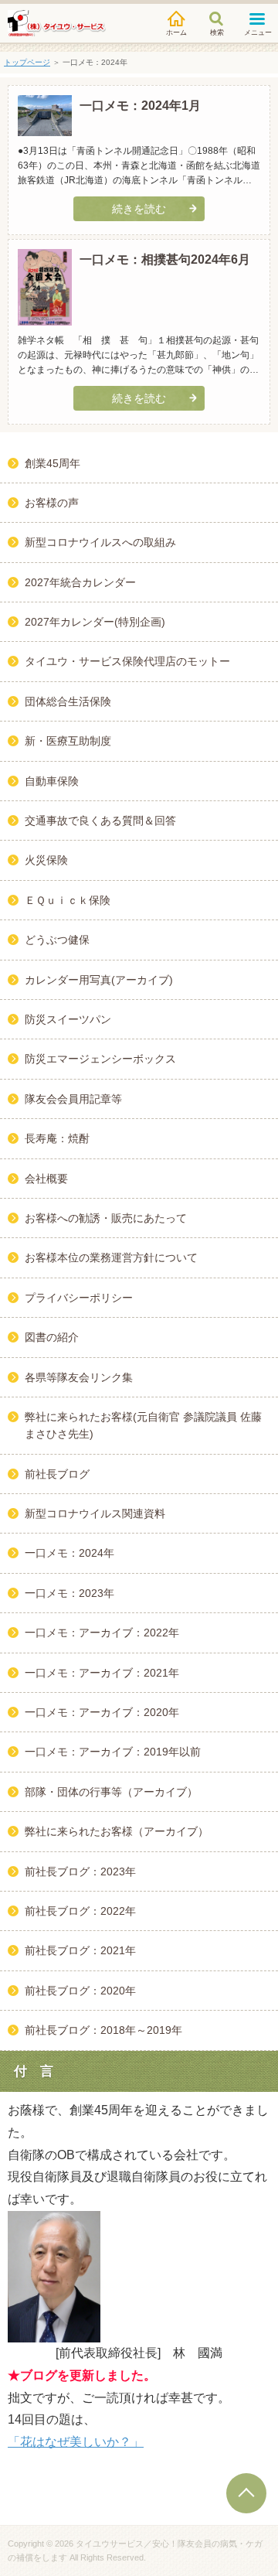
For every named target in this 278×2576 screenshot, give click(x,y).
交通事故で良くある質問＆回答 (100, 821)
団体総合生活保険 (68, 701)
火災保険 (46, 860)
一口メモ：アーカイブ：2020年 (102, 1712)
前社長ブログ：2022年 (80, 1911)
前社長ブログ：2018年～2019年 (103, 2030)
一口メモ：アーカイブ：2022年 (102, 1633)
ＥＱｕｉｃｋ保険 (68, 900)
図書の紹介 (52, 1337)
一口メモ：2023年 (69, 1593)
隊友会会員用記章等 (73, 1099)
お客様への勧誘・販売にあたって (106, 1218)
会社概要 (46, 1179)
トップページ (27, 62)
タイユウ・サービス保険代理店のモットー (127, 661)
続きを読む (139, 209)
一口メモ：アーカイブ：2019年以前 (113, 1752)
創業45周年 (53, 463)
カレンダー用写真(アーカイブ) (99, 980)
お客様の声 (52, 503)
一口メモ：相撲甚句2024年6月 (165, 259)
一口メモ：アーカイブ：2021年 (102, 1673)
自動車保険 (52, 781)
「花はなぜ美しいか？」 (76, 2442)
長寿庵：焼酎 (57, 1138)
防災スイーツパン (68, 1019)
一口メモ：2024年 (69, 1553)
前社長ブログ (57, 1474)
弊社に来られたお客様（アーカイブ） (117, 1831)
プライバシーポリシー (79, 1298)
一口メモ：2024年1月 (140, 106)
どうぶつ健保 (57, 940)
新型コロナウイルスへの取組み (100, 542)
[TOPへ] (246, 2493)
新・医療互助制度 (68, 741)
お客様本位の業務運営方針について (111, 1257)
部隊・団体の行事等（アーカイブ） (111, 1792)
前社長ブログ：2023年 (80, 1871)
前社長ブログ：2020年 (80, 1991)
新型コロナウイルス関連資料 (95, 1513)
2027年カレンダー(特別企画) (95, 622)
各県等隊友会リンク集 (79, 1377)
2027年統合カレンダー (80, 582)
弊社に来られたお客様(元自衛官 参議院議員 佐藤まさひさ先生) (143, 1425)
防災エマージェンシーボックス (100, 1059)
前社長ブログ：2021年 (80, 1950)
